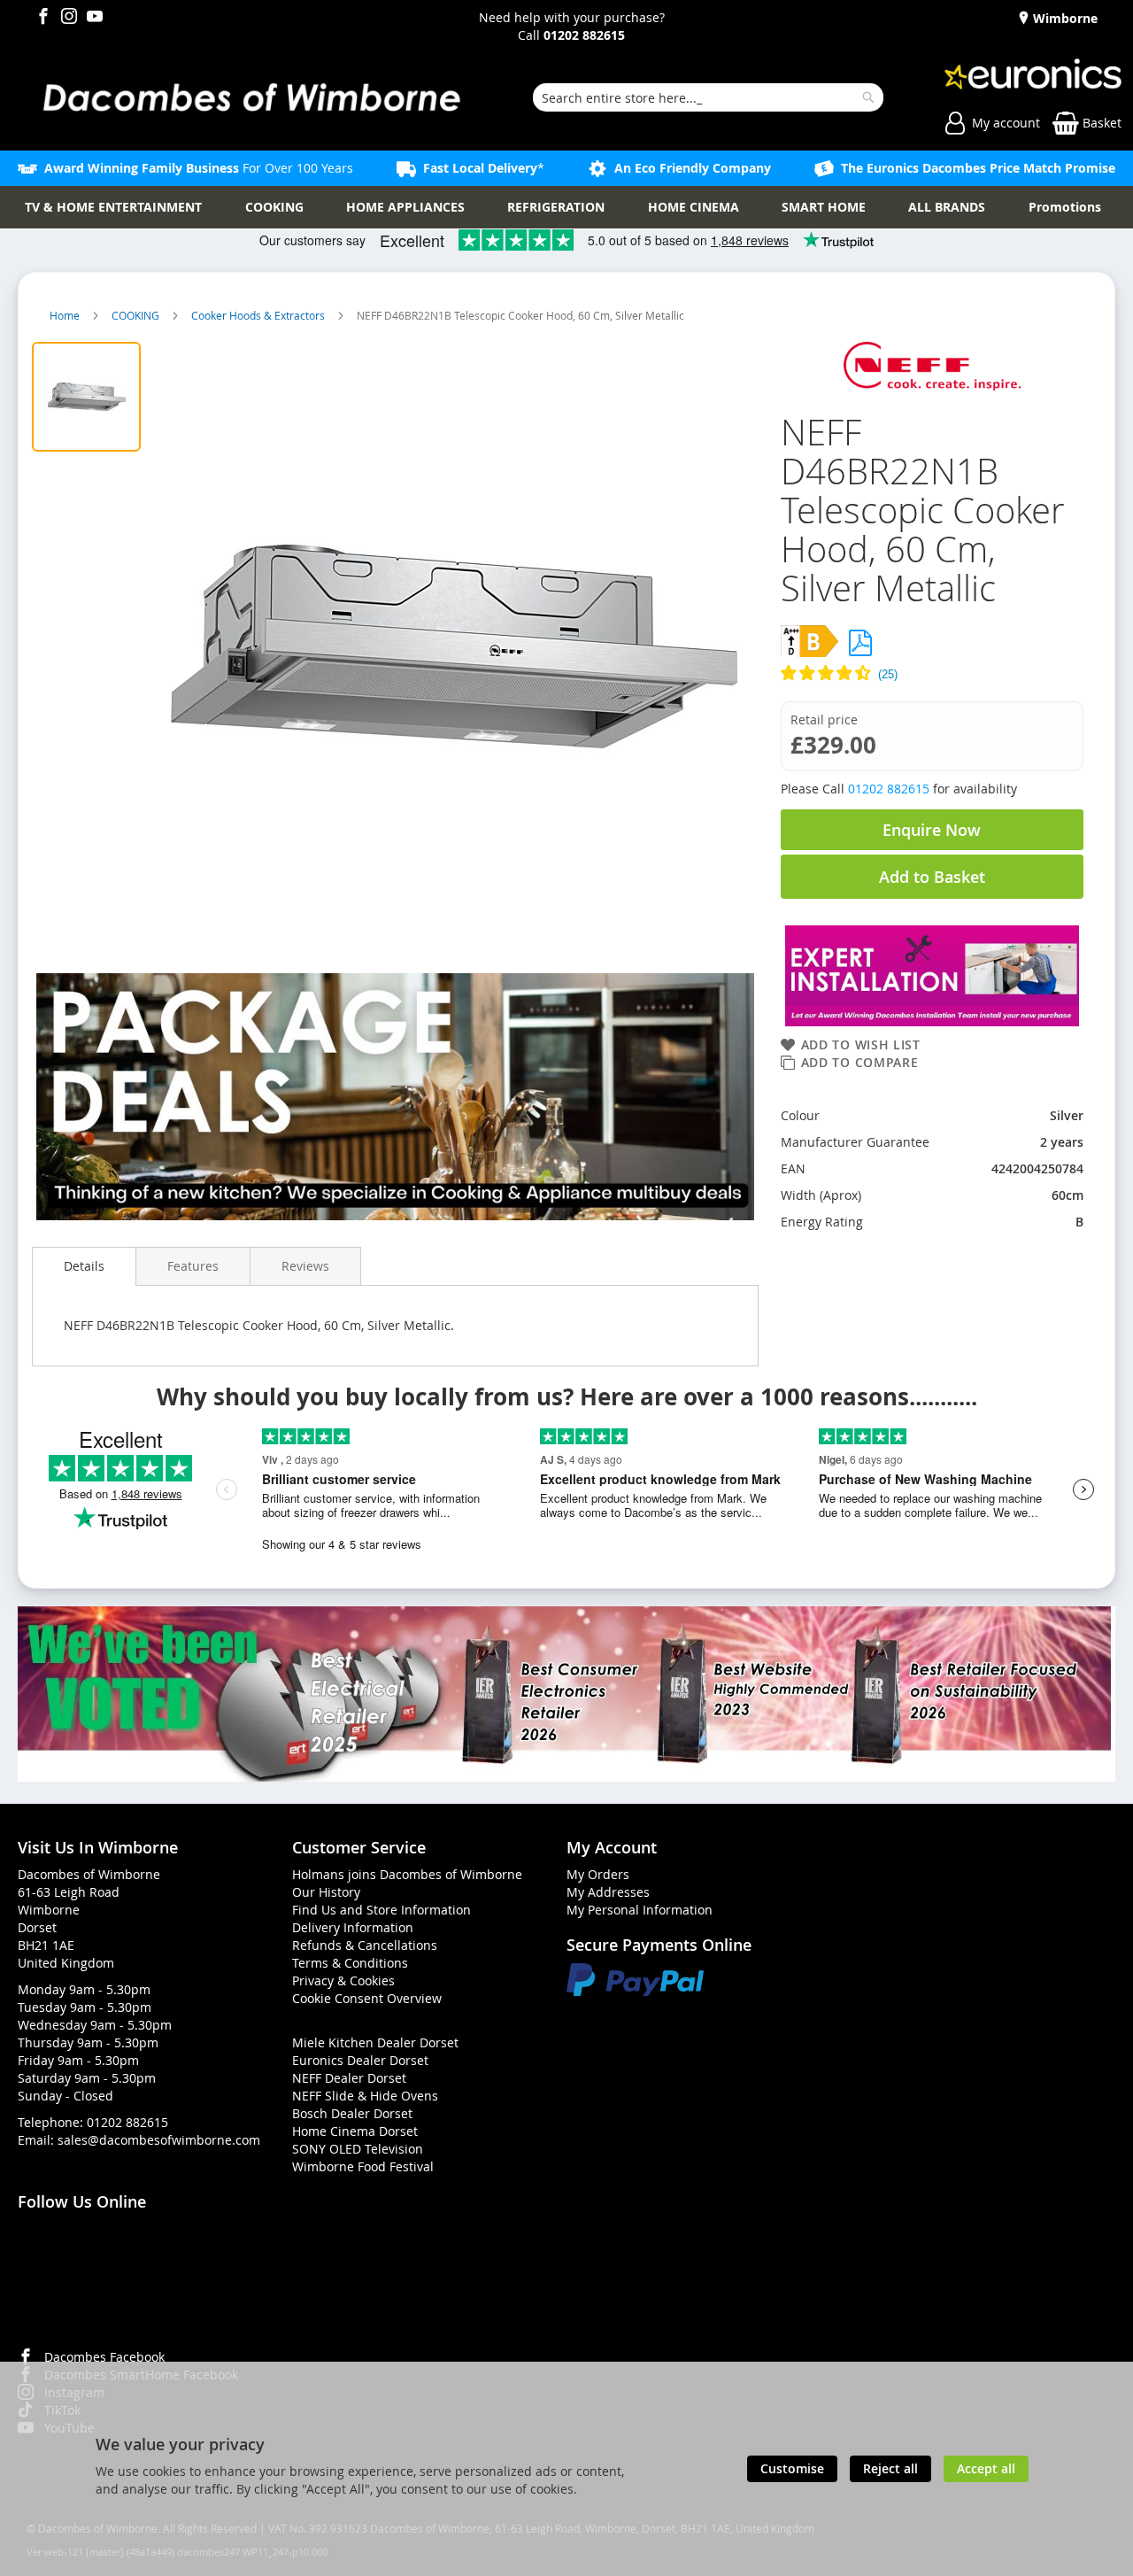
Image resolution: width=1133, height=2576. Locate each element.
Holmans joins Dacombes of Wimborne (407, 1874)
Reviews (305, 1266)
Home (66, 315)
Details (84, 1266)
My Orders (598, 1874)
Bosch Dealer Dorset (352, 2113)
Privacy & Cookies (343, 1980)
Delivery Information (353, 1927)
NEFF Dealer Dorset (349, 2078)
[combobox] (708, 97)
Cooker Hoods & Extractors (259, 315)
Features (193, 1266)
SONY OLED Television (358, 2149)
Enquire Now (932, 830)
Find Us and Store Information (382, 1910)
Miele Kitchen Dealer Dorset (375, 2042)
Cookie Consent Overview (367, 1998)
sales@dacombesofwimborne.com (159, 2140)
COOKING (137, 315)
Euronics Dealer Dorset (360, 2060)
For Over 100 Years (199, 168)
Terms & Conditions (350, 1963)
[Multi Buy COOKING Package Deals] (395, 1099)
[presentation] (84, 1266)
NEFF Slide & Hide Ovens (365, 2096)
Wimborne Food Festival (363, 2166)
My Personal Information (640, 1910)
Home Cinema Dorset (355, 2131)
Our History (326, 1892)
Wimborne (1064, 18)
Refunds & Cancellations (365, 1945)
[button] (932, 675)
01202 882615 (889, 789)
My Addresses (608, 1892)
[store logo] (250, 97)
